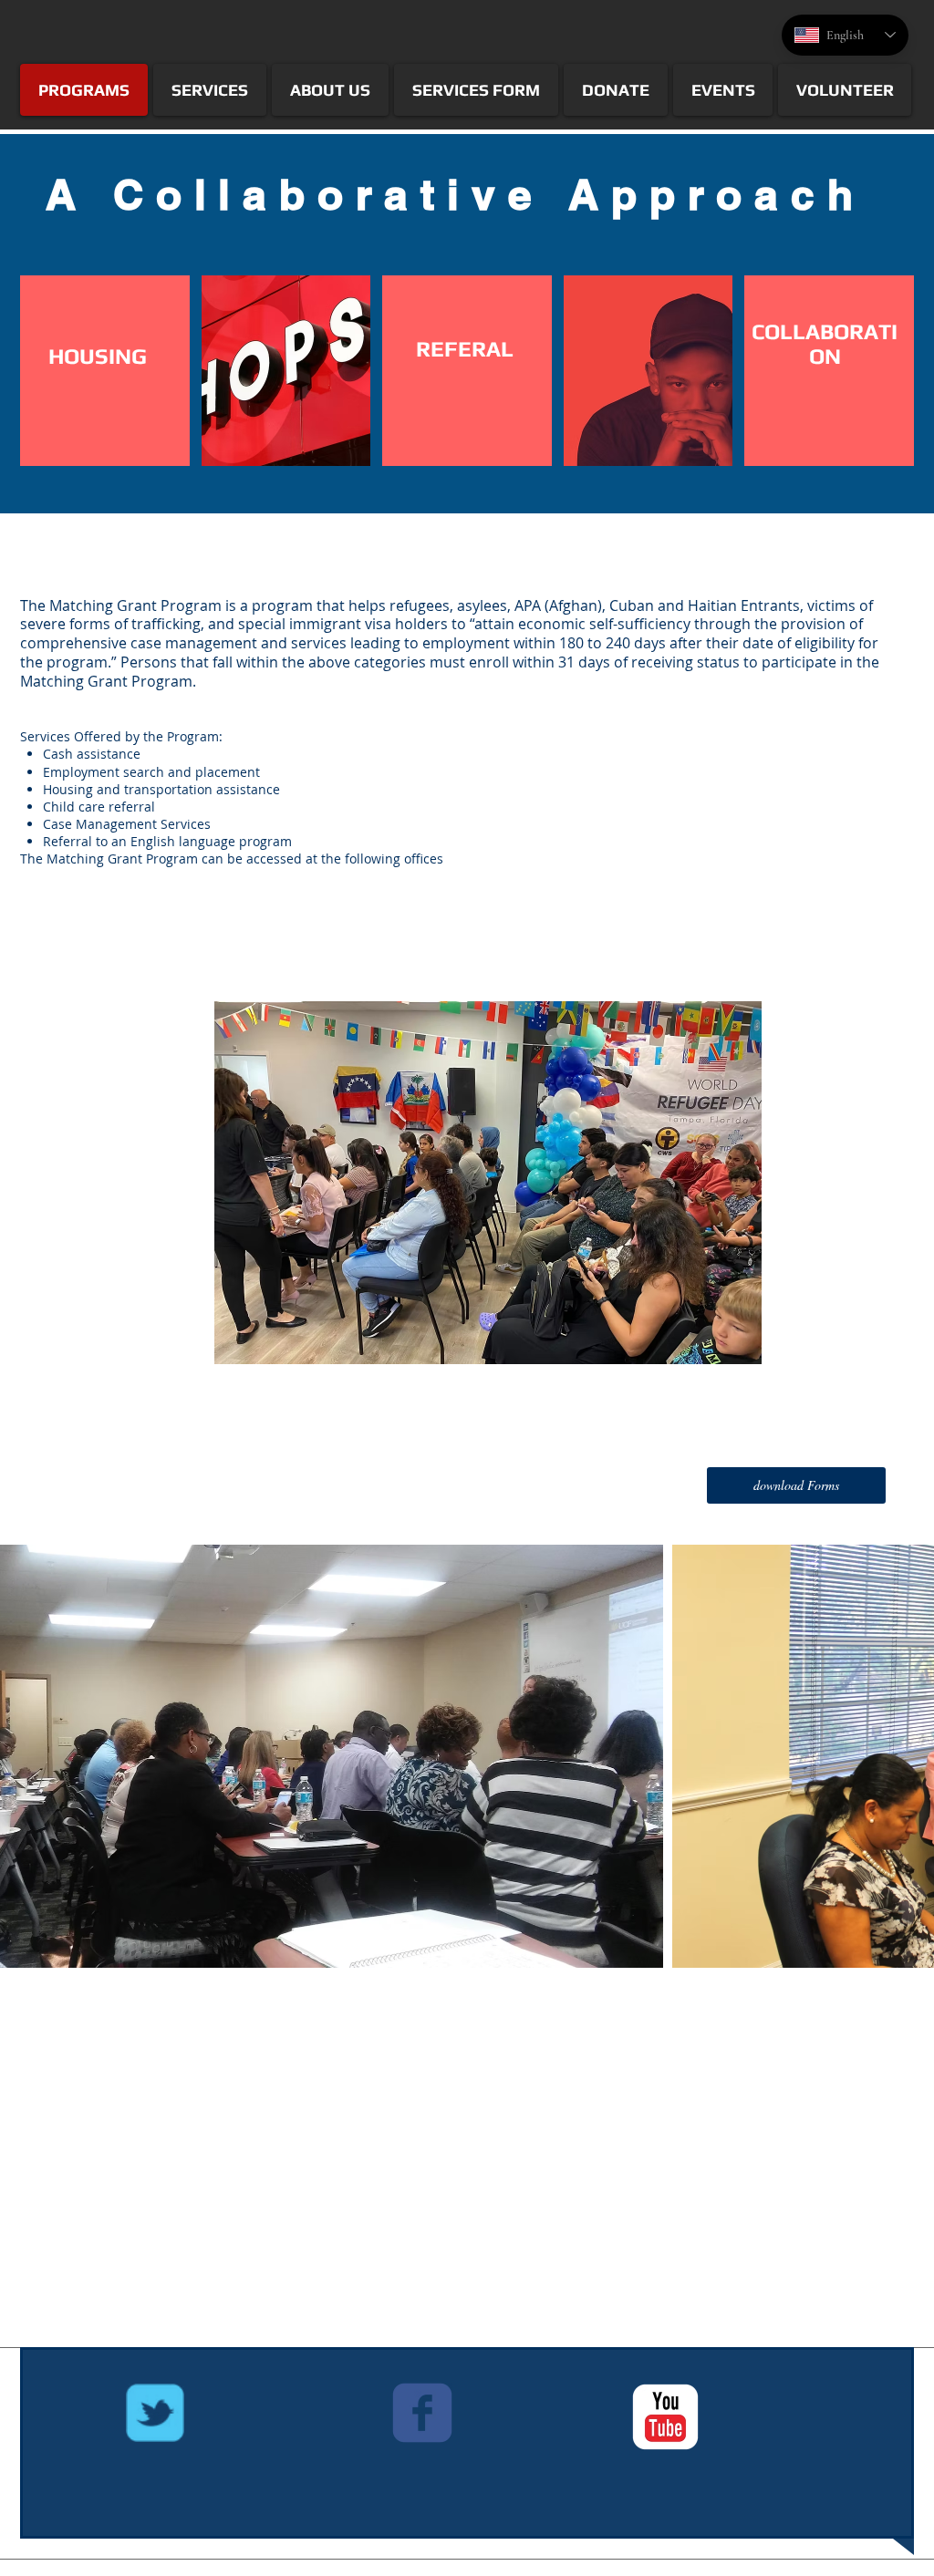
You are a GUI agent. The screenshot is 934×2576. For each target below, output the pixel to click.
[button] (796, 1485)
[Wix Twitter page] (155, 2413)
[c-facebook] (422, 2413)
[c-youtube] (665, 2417)
